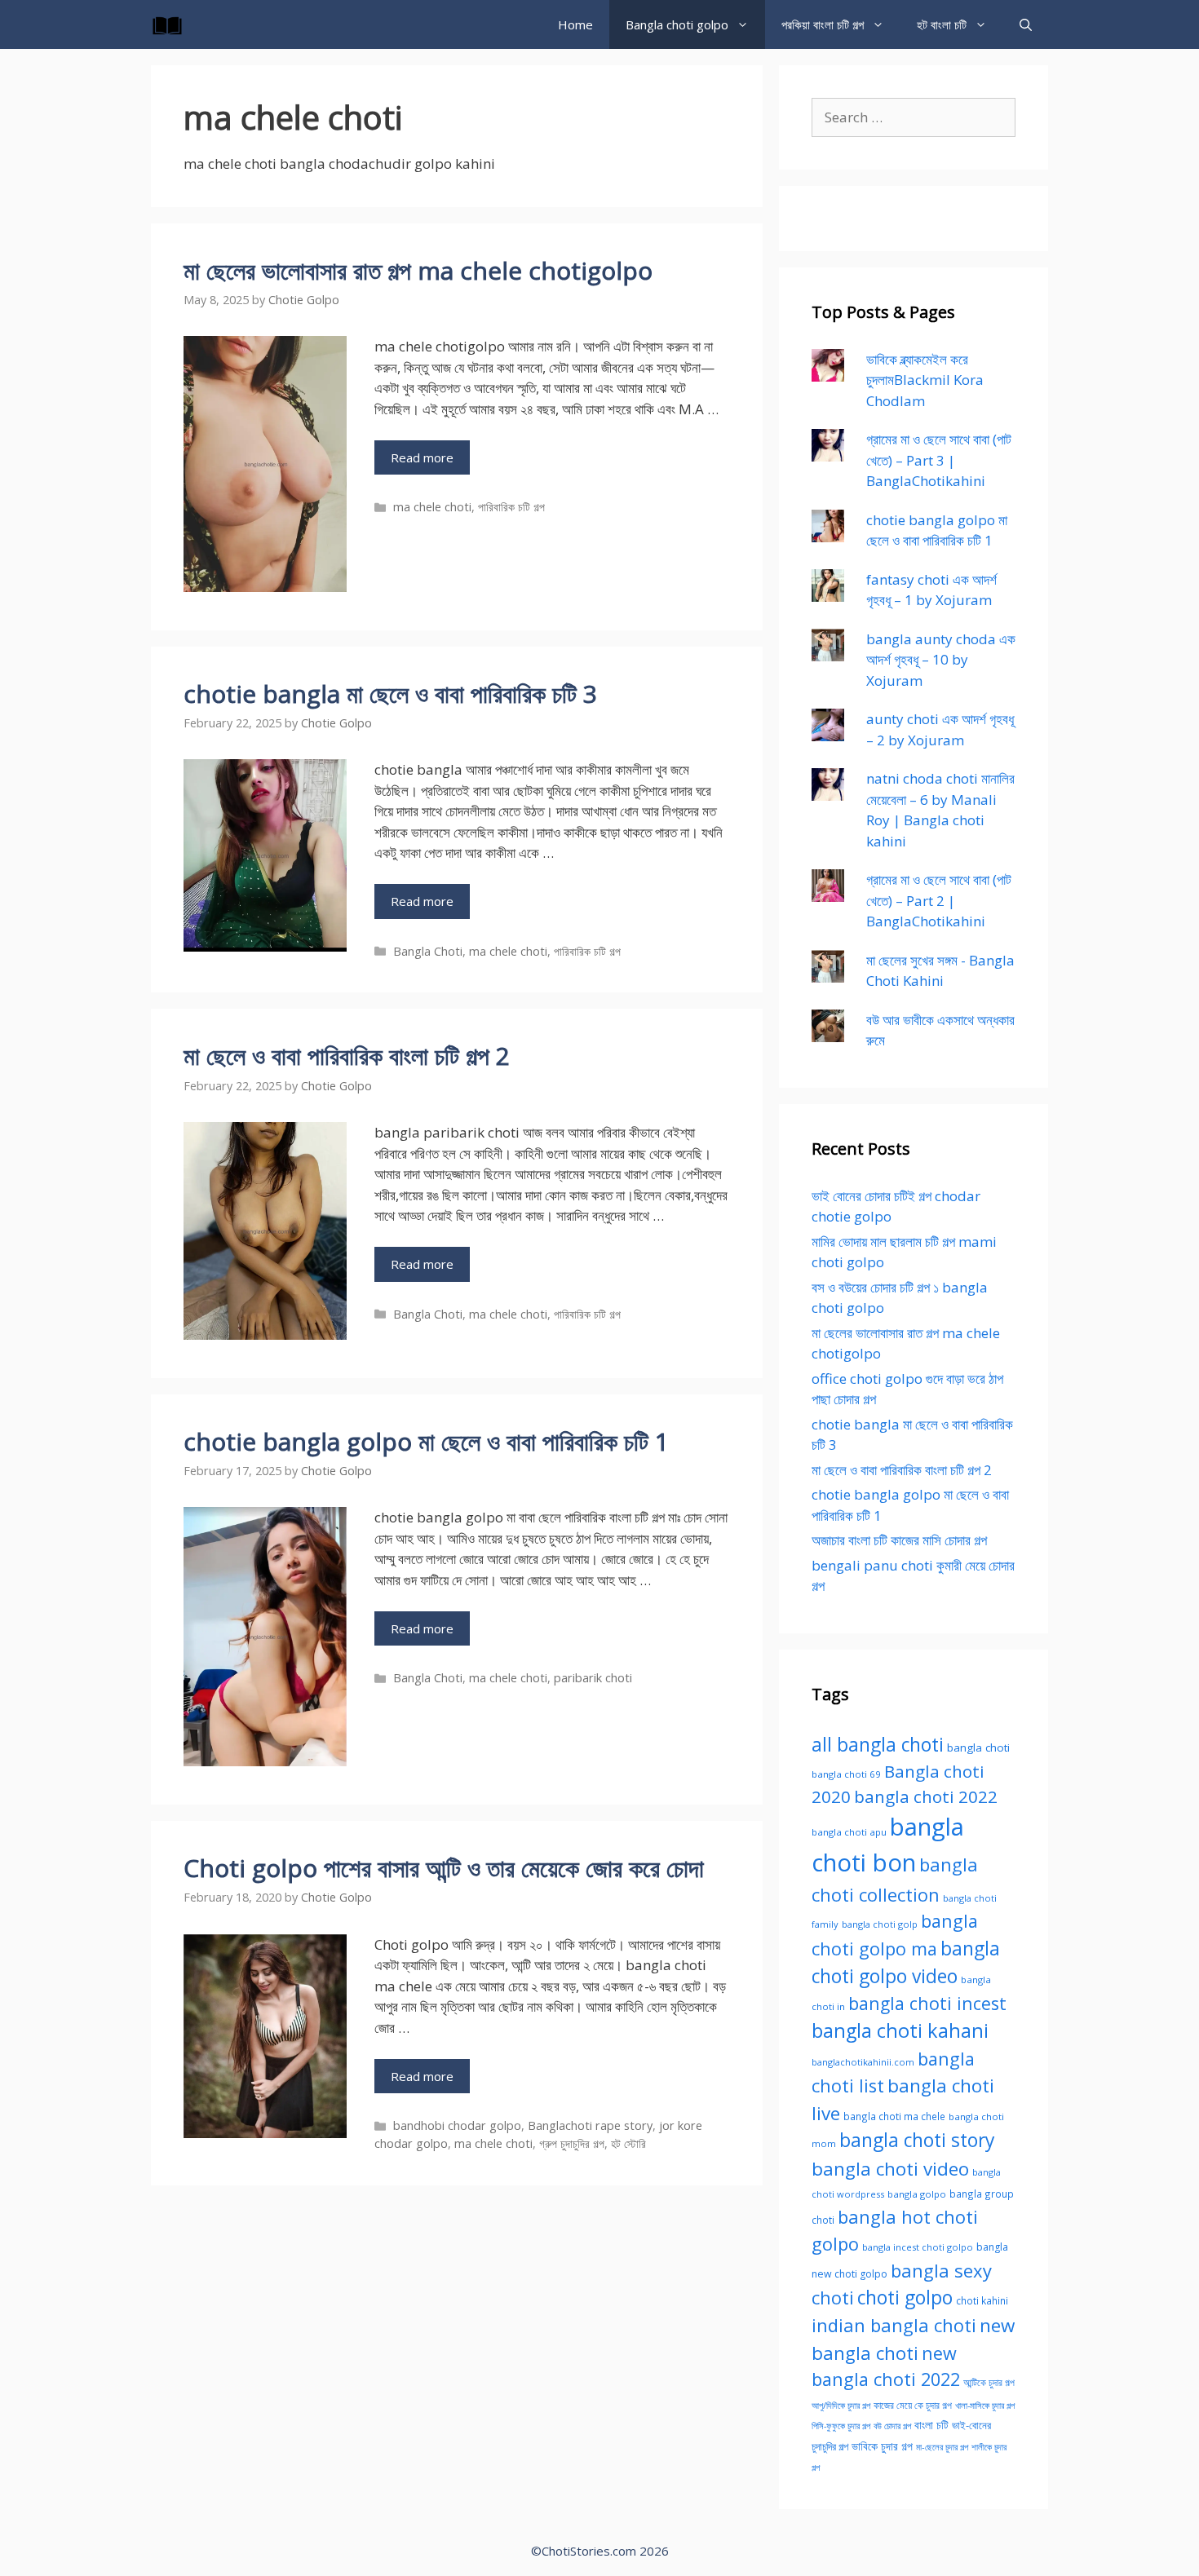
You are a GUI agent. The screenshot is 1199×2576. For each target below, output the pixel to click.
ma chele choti (432, 507)
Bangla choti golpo (677, 24)
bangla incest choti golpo (918, 2247)
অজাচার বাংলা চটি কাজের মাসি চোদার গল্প (899, 1540)
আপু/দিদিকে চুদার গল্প (841, 2405)
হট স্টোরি (628, 2143)
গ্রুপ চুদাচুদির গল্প (572, 2143)
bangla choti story (917, 2140)
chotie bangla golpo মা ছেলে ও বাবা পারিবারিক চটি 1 (426, 1441)
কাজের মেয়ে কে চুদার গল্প (913, 2405)
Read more (422, 457)
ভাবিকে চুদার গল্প (882, 2446)
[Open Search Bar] (1026, 24)
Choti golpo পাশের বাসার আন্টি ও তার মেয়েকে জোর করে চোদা (444, 1868)
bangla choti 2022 (926, 1796)
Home (575, 24)
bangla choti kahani (900, 2030)
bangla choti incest (927, 2003)
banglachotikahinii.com (863, 2062)
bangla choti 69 (846, 1774)
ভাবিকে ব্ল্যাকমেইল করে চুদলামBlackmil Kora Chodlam (925, 380)
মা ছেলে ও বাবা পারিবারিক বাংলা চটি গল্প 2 (347, 1056)
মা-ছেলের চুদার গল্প (942, 2447)
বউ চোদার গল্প (892, 2426)
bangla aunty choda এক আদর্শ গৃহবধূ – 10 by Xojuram (941, 660)
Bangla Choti (428, 951)
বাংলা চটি (931, 2425)
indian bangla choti (894, 2325)
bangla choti (978, 1748)
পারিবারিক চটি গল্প (511, 507)
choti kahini (982, 2300)
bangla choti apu (849, 1832)
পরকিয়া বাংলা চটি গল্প (823, 24)
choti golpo (905, 2298)
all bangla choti (878, 1745)
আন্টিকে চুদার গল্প (989, 2382)
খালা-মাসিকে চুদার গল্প (985, 2406)
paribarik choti (593, 1678)
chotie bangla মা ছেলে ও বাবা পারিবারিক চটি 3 (390, 694)
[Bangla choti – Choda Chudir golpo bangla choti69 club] (171, 24)
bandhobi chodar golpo (457, 2125)
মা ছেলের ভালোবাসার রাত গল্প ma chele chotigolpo (418, 270)
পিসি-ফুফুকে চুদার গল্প (841, 2426)
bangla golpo (917, 2194)
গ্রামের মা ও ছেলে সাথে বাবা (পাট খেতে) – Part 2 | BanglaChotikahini (939, 900)
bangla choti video (890, 2169)
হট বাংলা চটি (942, 24)
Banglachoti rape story (590, 2125)
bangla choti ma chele (894, 2116)
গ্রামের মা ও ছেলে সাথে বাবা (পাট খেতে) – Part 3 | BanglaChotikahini (939, 460)
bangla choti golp (880, 1924)
